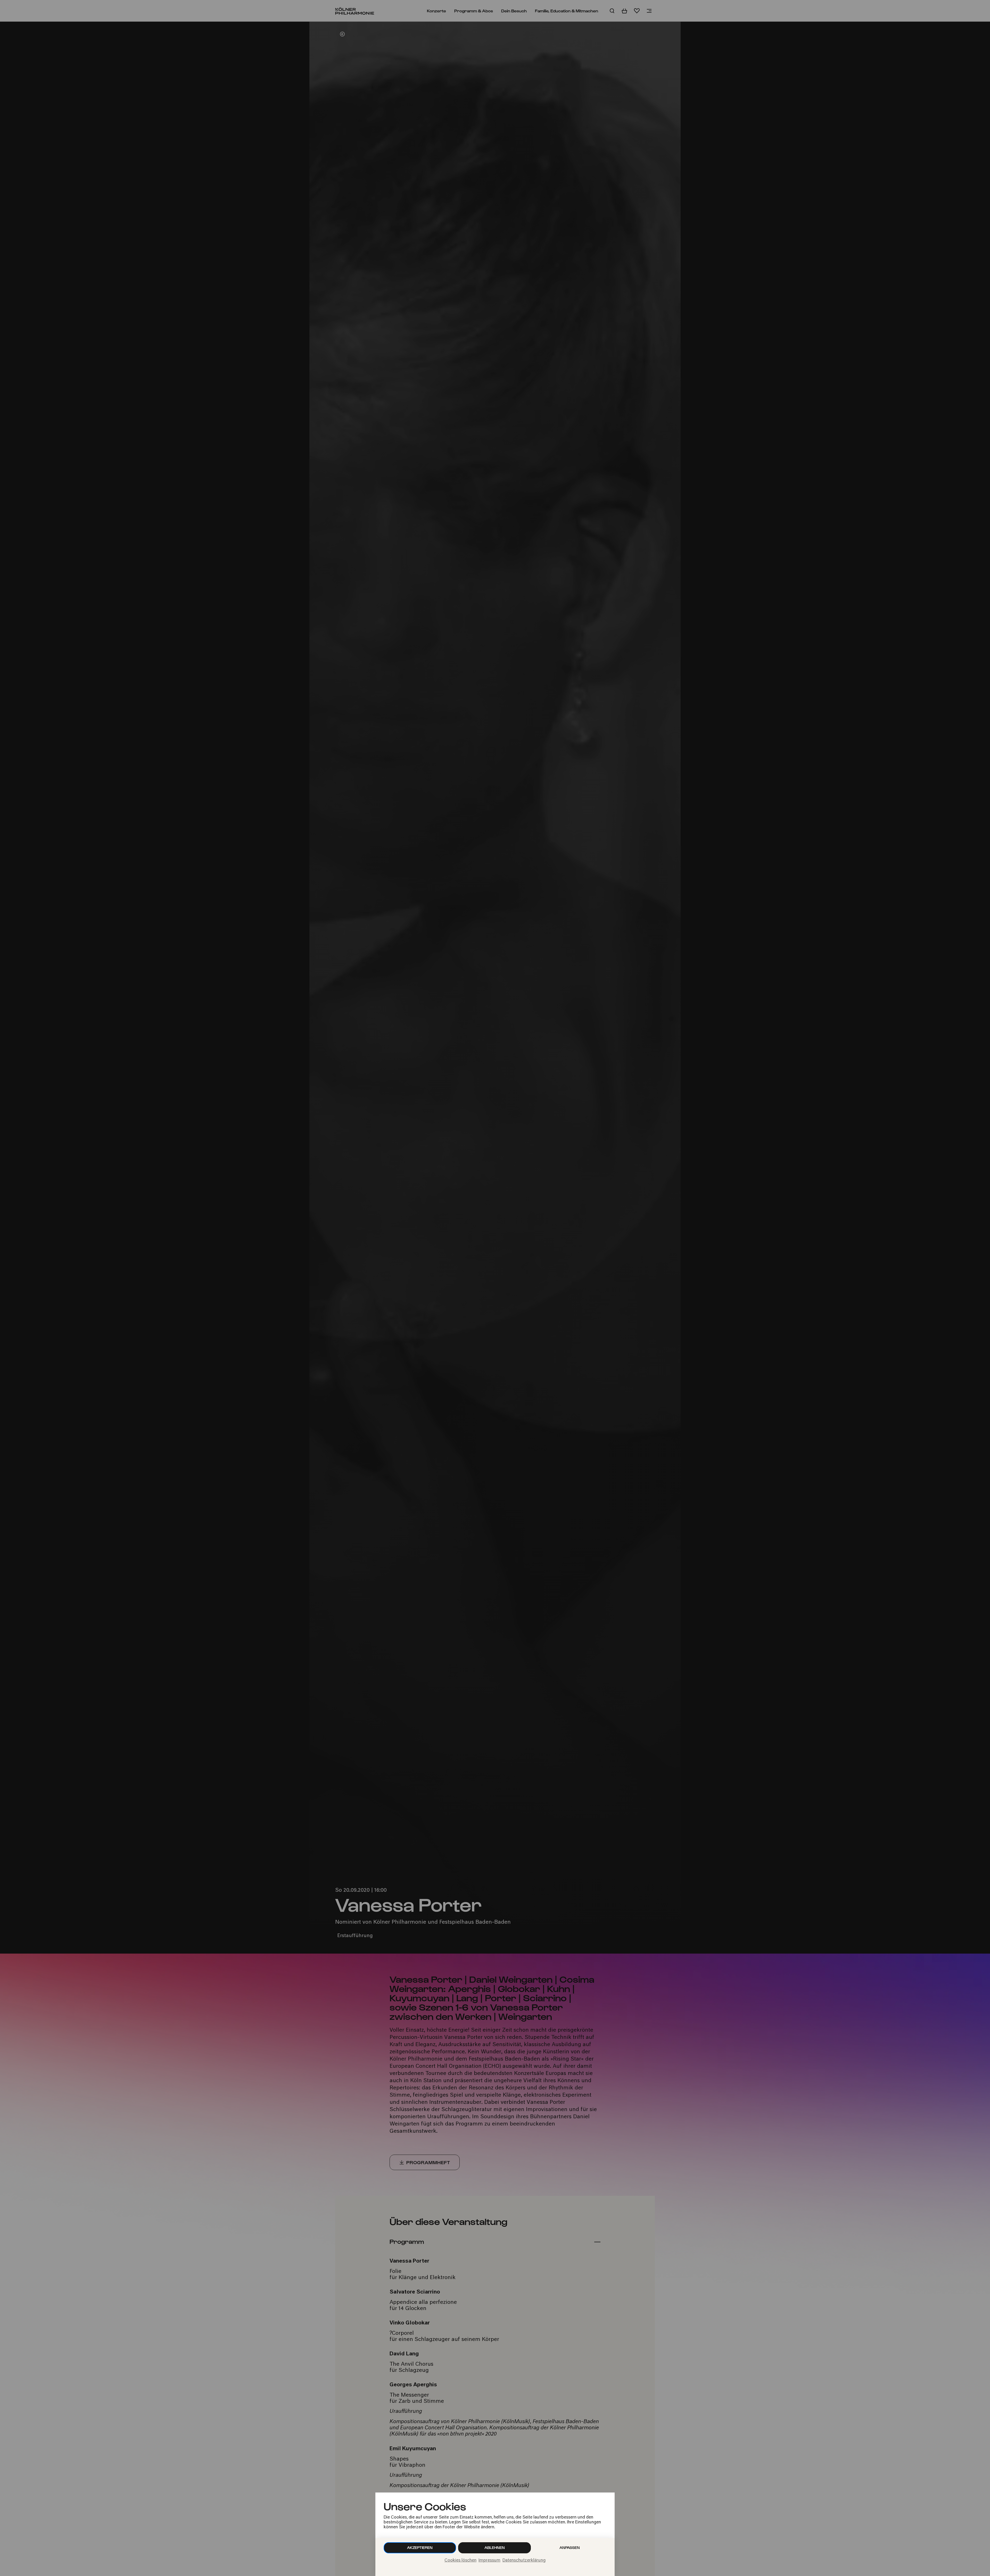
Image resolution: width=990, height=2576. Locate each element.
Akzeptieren (420, 2548)
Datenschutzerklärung (524, 2561)
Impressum (489, 2561)
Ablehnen (495, 2548)
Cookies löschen (460, 2561)
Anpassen (570, 2548)
